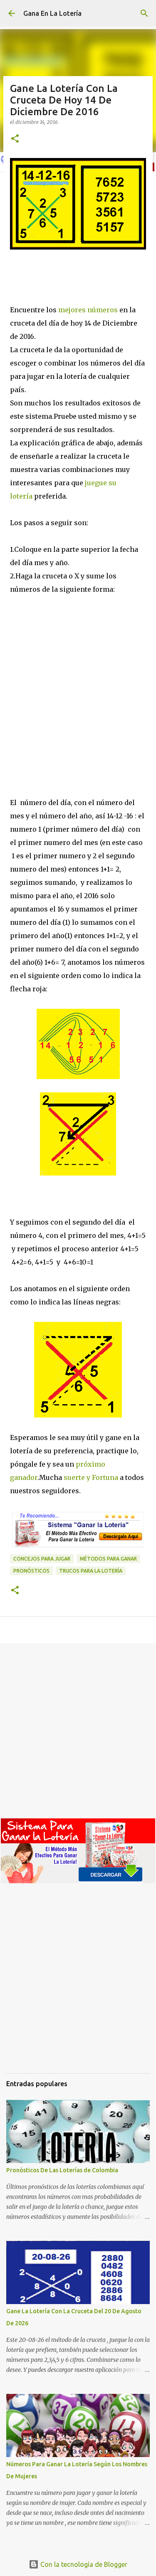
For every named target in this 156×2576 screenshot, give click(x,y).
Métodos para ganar (108, 1559)
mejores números (88, 310)
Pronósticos (31, 1571)
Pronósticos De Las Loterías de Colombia (62, 2170)
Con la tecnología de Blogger (83, 2564)
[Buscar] (144, 13)
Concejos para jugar (42, 1559)
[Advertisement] (78, 714)
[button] (15, 139)
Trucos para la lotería (91, 1571)
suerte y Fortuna (90, 1477)
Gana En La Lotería (52, 13)
